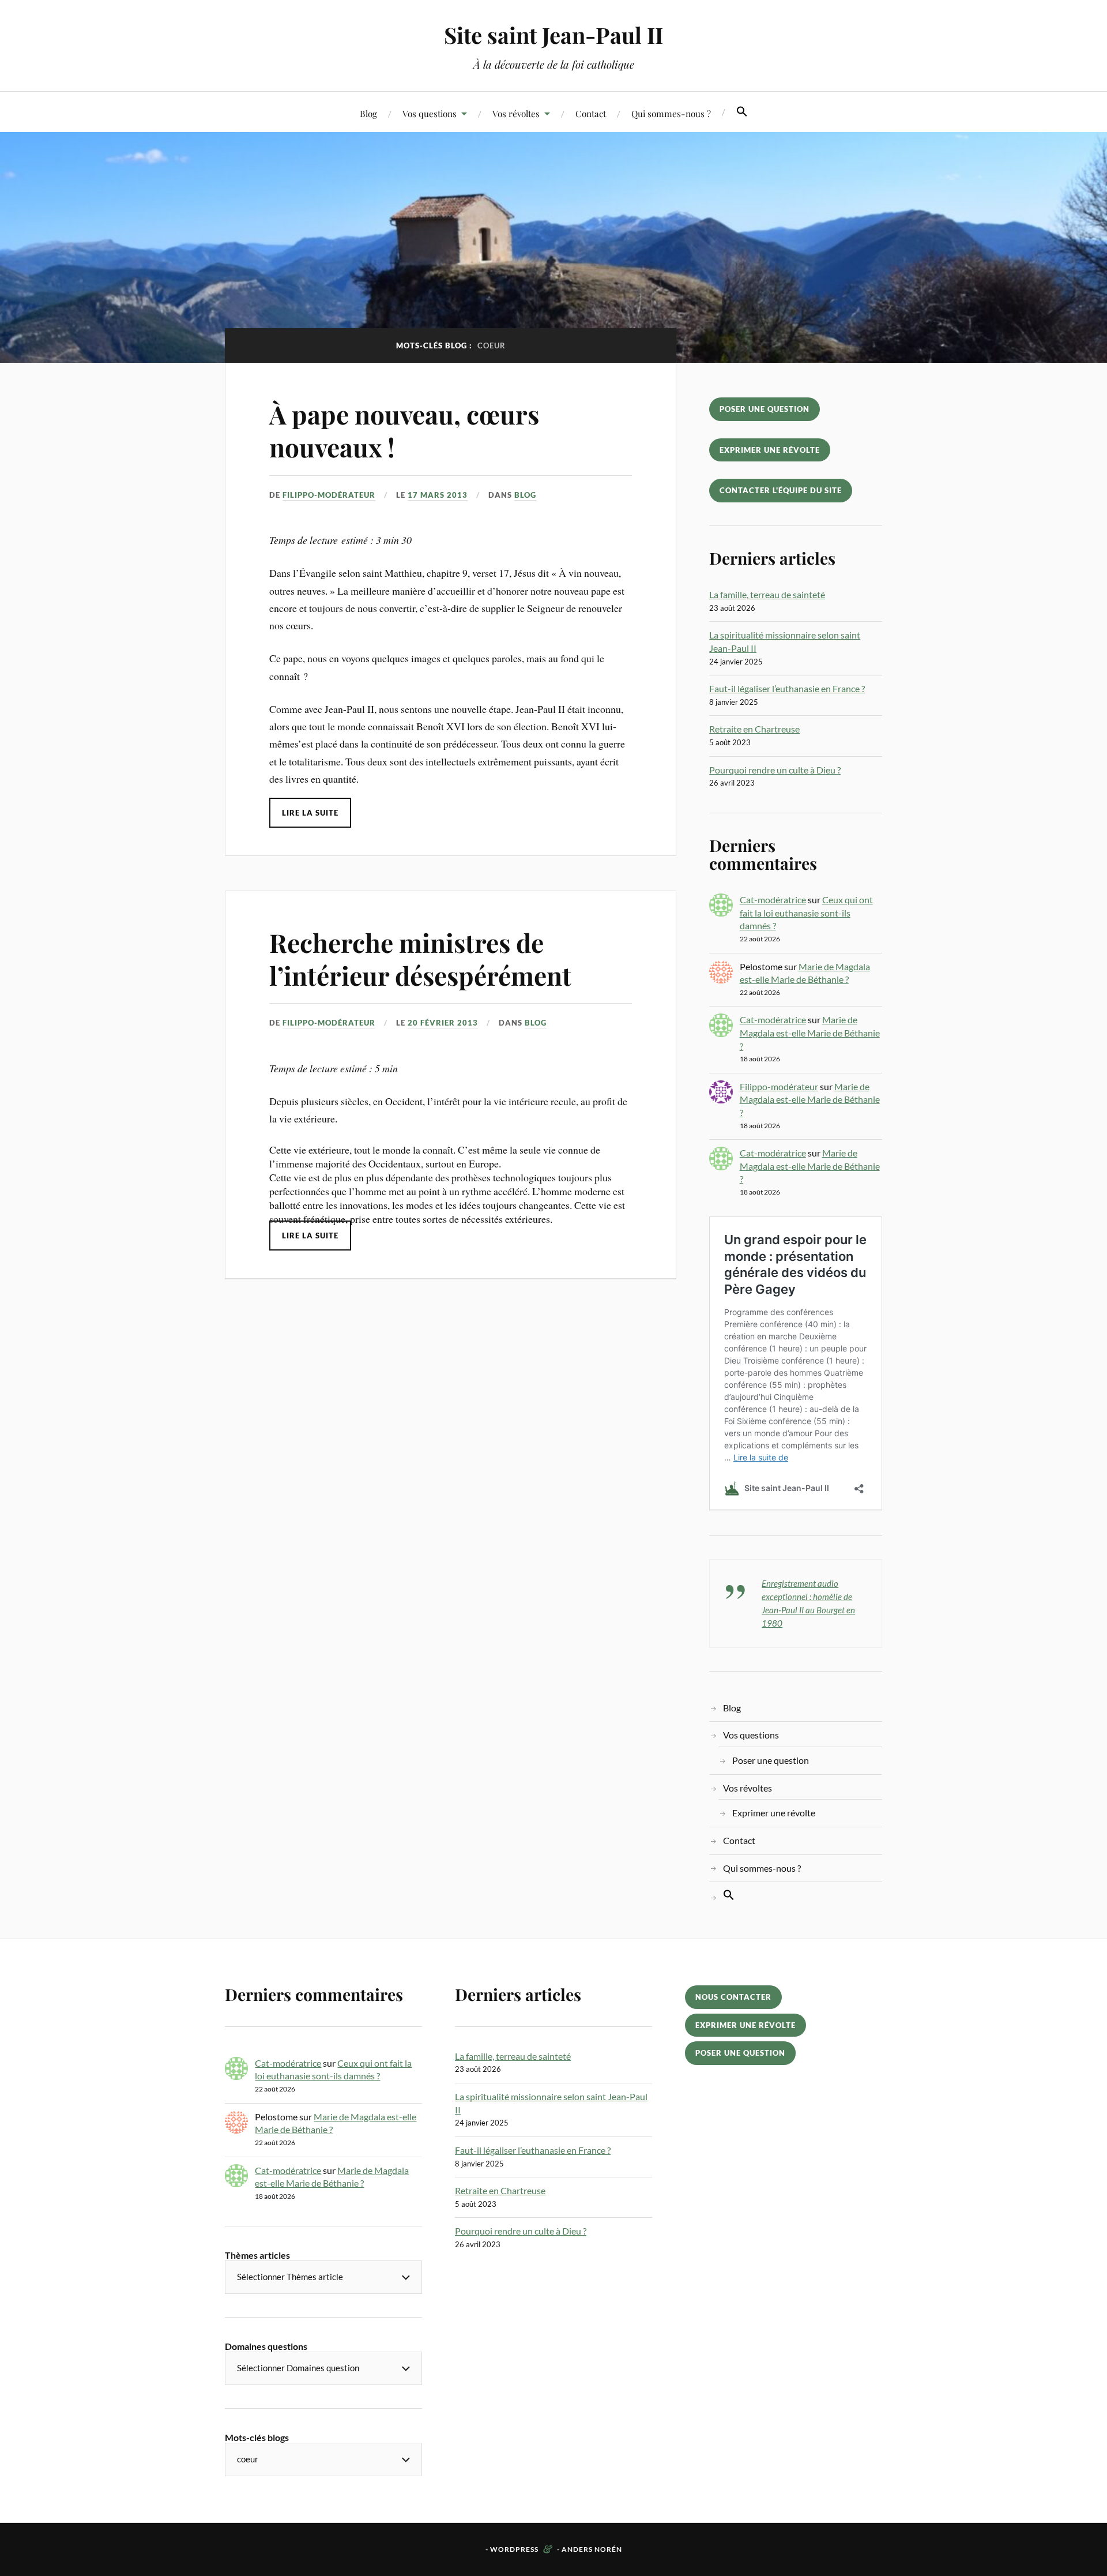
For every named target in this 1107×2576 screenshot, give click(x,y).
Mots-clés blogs (257, 2437)
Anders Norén (592, 2549)
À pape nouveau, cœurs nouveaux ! (404, 430)
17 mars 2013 (438, 495)
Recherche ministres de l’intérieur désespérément (420, 959)
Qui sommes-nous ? (671, 113)
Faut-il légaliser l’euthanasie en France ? (787, 688)
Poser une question (765, 409)
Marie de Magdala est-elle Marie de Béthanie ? (810, 1032)
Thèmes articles (257, 2255)
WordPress (514, 2549)
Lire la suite (310, 813)
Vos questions (430, 113)
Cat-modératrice (773, 900)
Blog (368, 113)
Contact (591, 113)
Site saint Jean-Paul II (553, 35)
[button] (742, 112)
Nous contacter (733, 1997)
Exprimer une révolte (770, 450)
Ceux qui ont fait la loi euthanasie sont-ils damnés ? (806, 913)
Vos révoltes (516, 113)
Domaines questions (266, 2346)
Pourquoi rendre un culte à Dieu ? (775, 770)
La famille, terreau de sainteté (767, 594)
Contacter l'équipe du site (781, 490)
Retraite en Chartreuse (754, 729)
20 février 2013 (443, 1023)
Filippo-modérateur (329, 495)
